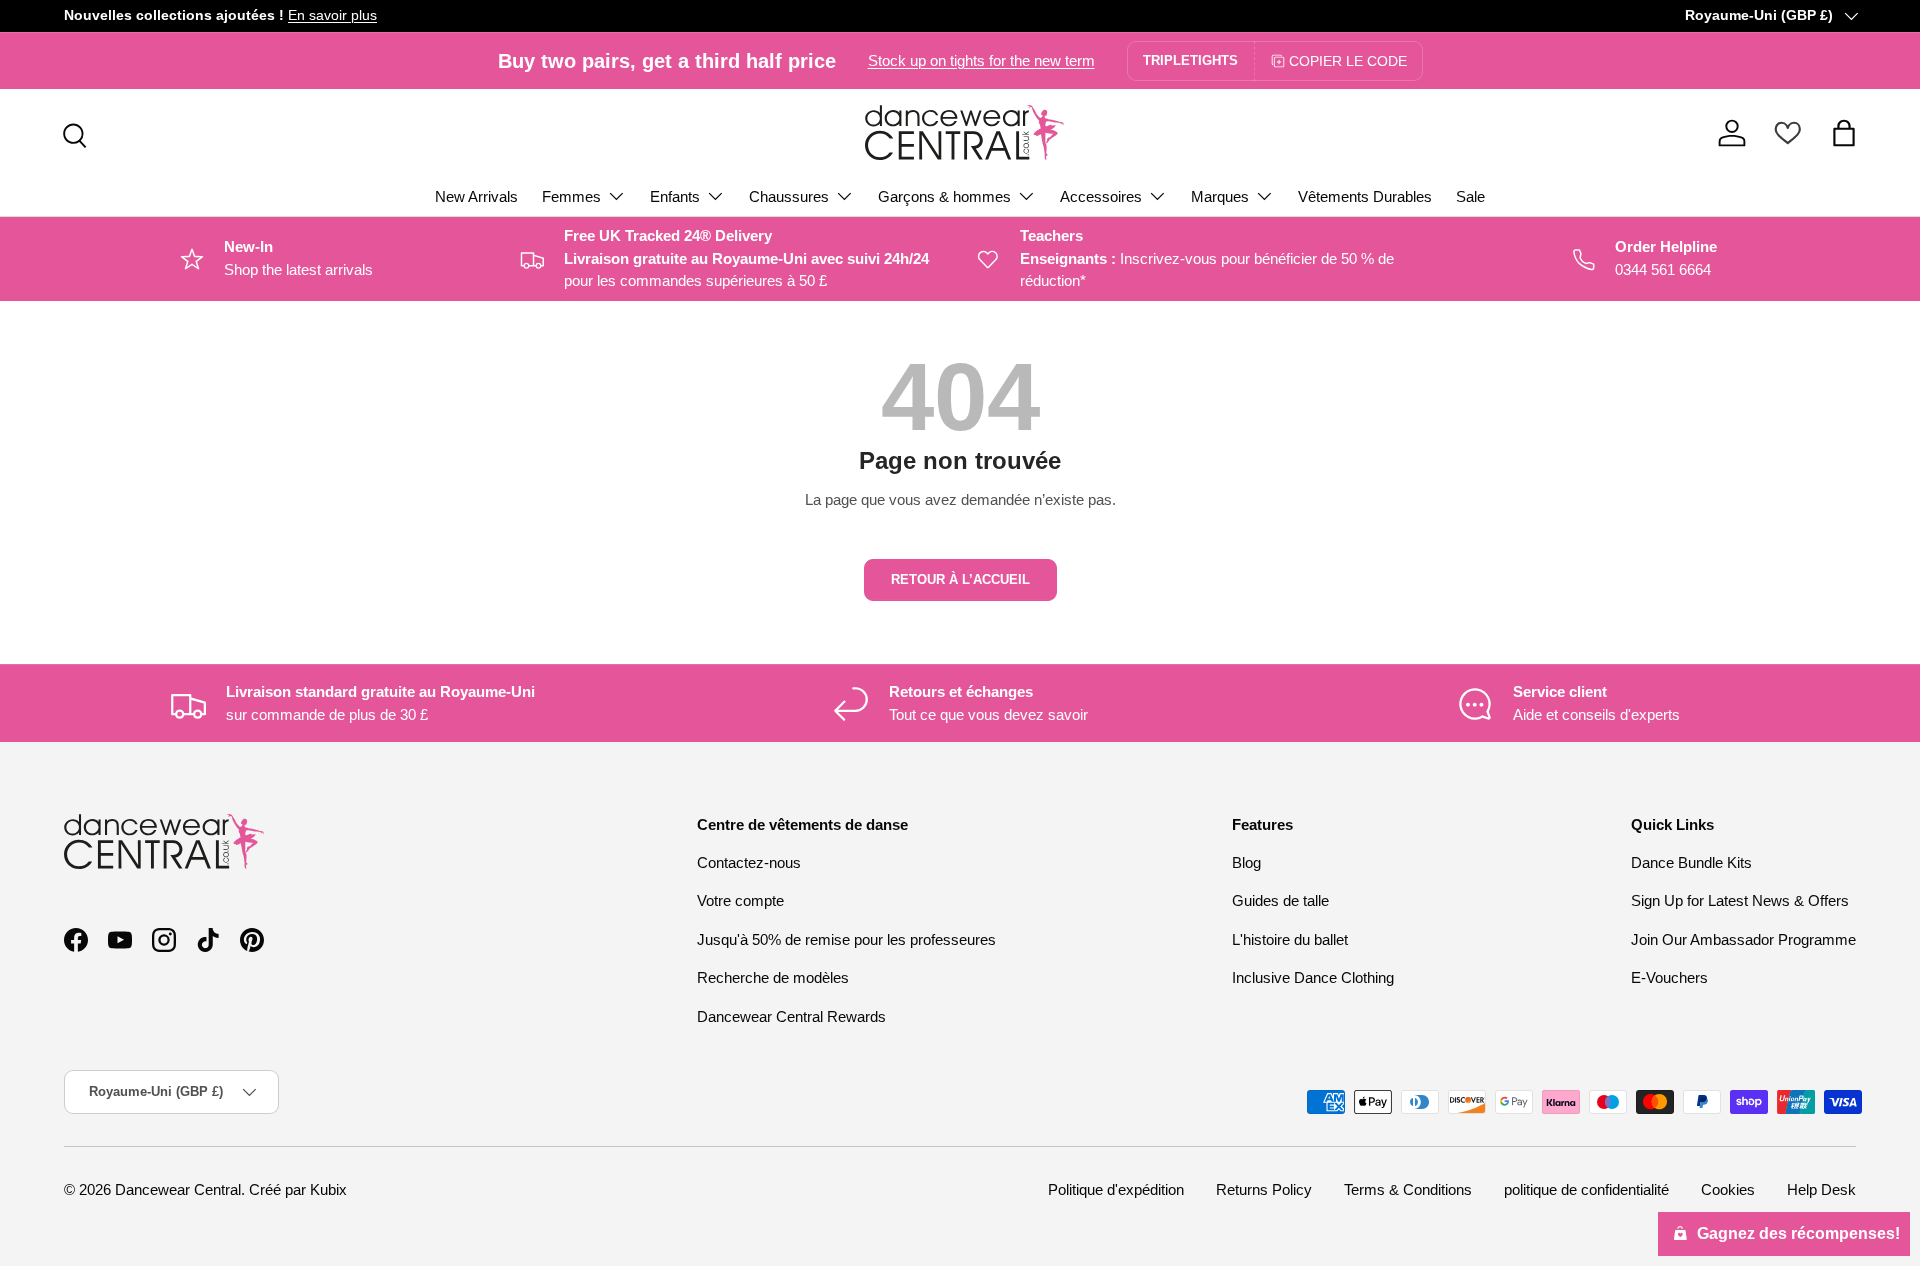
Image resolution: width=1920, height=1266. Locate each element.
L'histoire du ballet (1290, 939)
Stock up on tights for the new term (981, 60)
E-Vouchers (1669, 977)
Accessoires (1101, 196)
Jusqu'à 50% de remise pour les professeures (846, 939)
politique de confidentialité (1586, 1189)
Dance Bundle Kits (1691, 862)
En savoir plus (332, 15)
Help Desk (1821, 1189)
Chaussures (789, 196)
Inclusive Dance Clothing (1313, 977)
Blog (1246, 862)
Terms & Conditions (1408, 1189)
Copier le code (1348, 61)
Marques (1220, 196)
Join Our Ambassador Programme (1743, 939)
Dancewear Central (178, 1189)
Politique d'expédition (1116, 1189)
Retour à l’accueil (960, 579)
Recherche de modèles (773, 977)
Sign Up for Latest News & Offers (1740, 900)
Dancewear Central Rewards (791, 1016)
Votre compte (740, 900)
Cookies (1728, 1189)
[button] (1844, 133)
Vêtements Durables (1365, 196)
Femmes (571, 196)
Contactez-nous (749, 862)
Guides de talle (1280, 900)
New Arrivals (476, 196)
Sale (1470, 196)
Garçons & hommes (944, 196)
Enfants (675, 196)
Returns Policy (1264, 1189)
